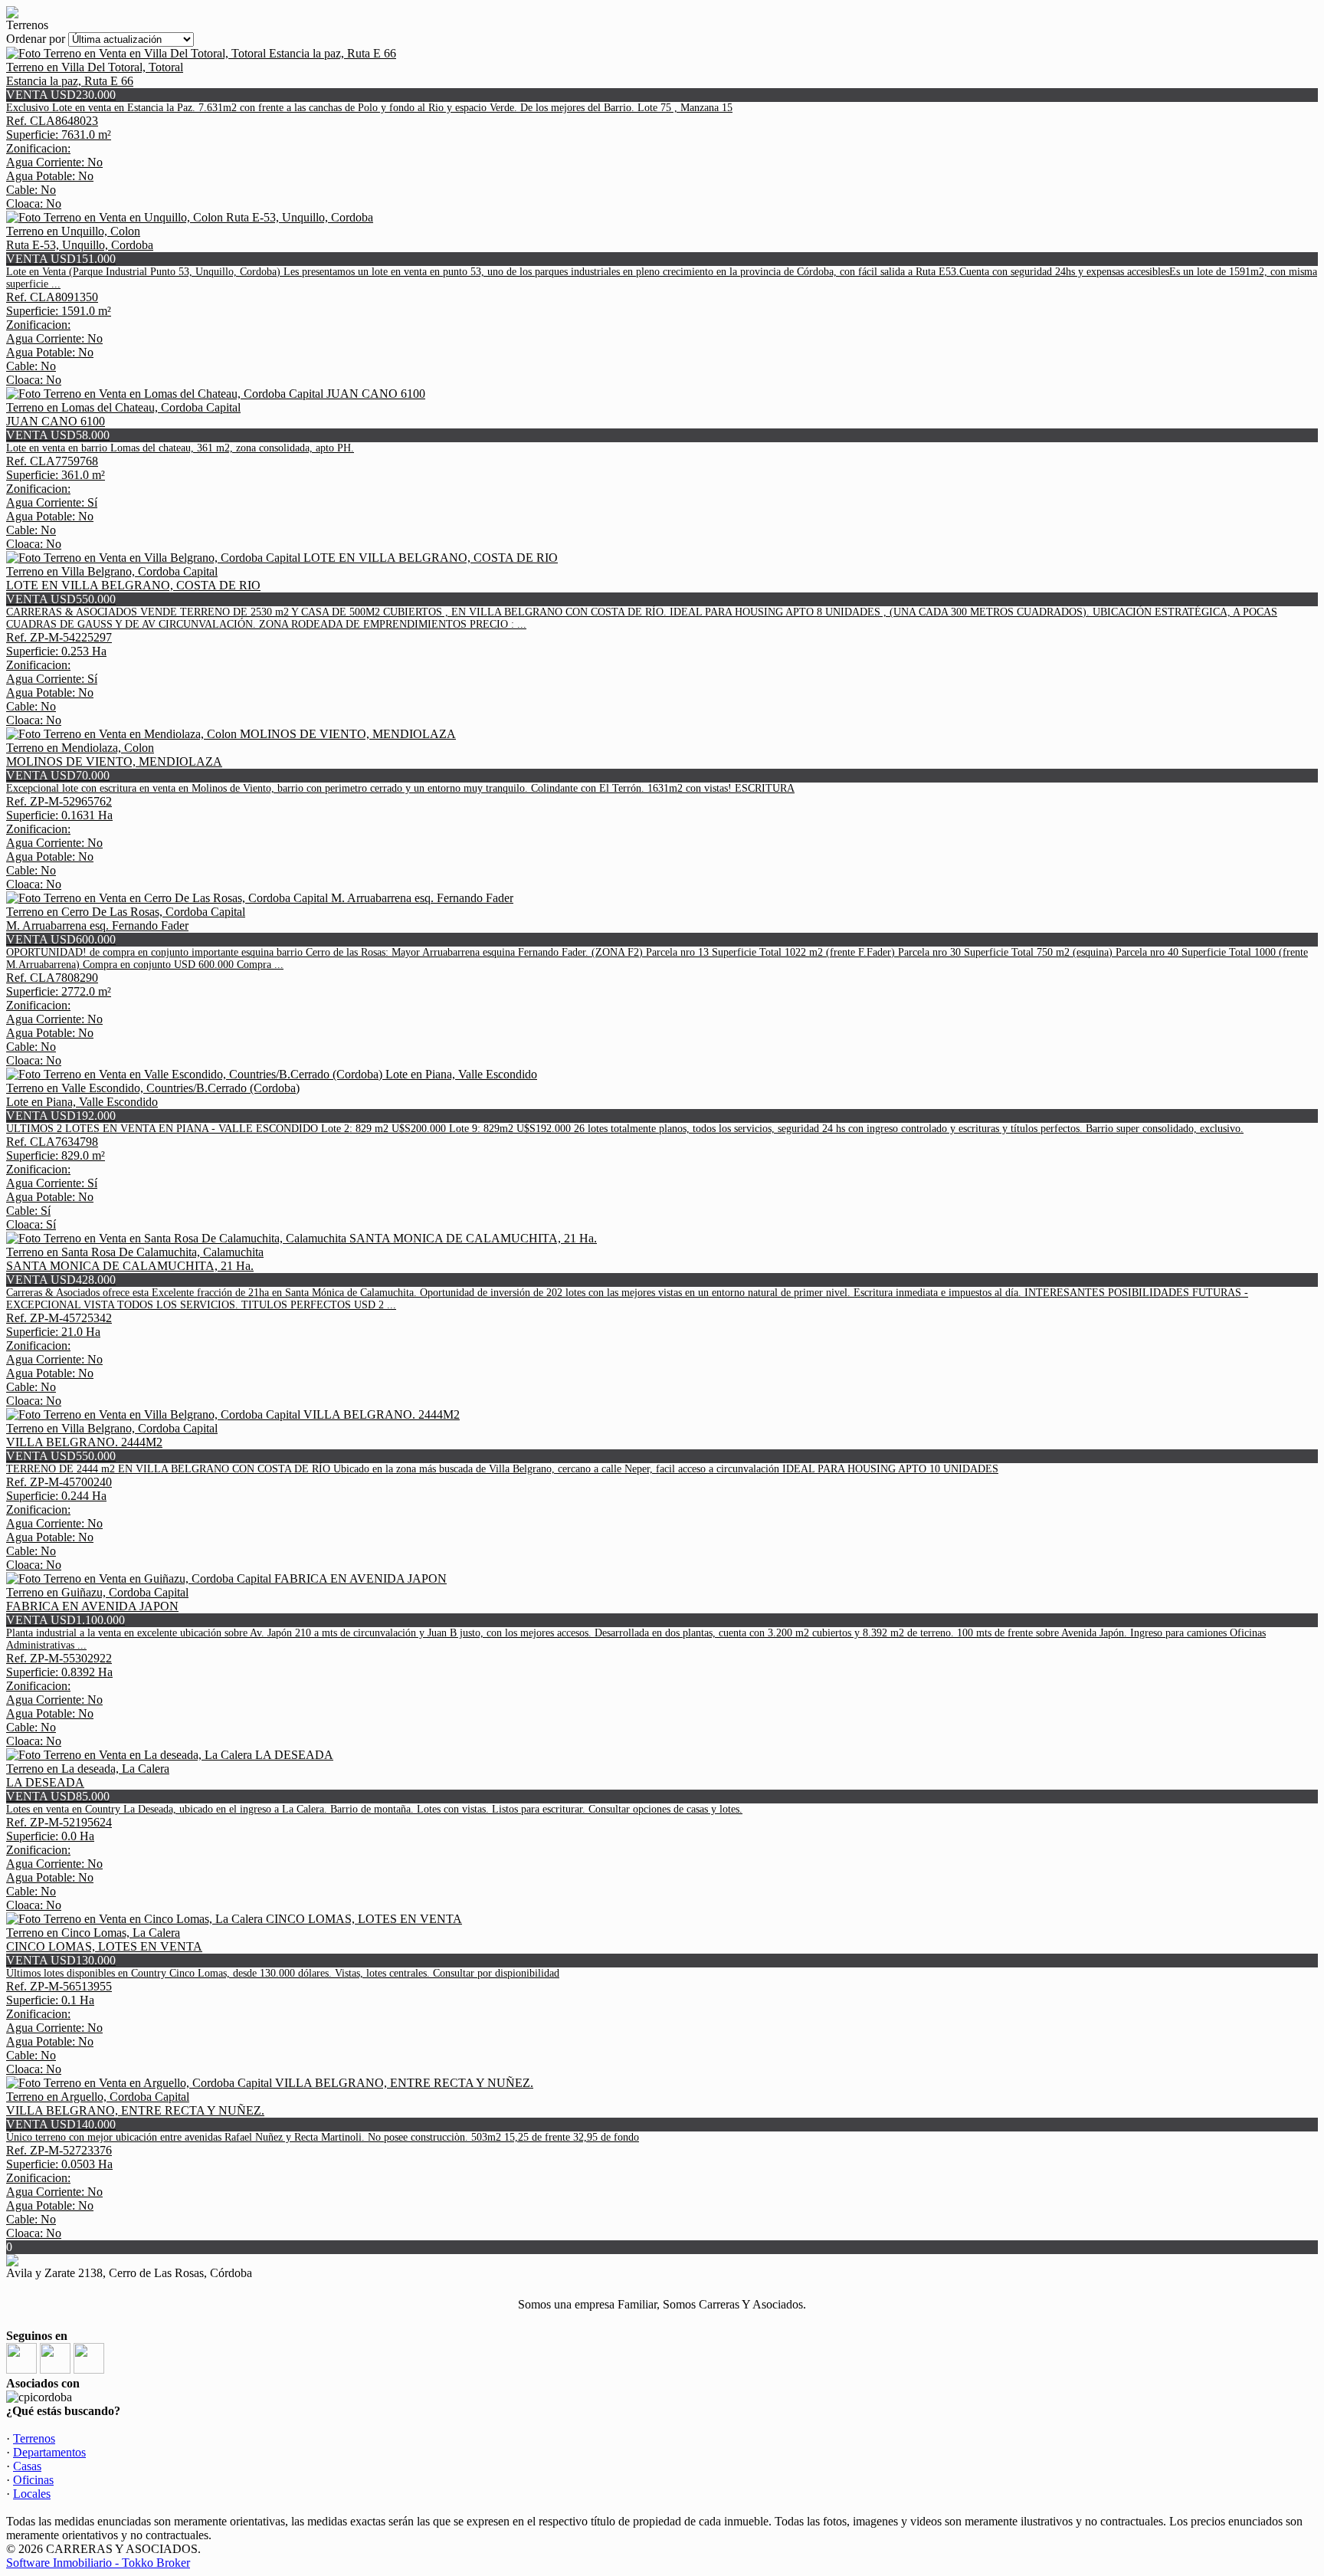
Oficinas (33, 2480)
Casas (27, 2466)
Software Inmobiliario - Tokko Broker (98, 2563)
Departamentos (49, 2452)
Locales (32, 2494)
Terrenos (34, 2438)
